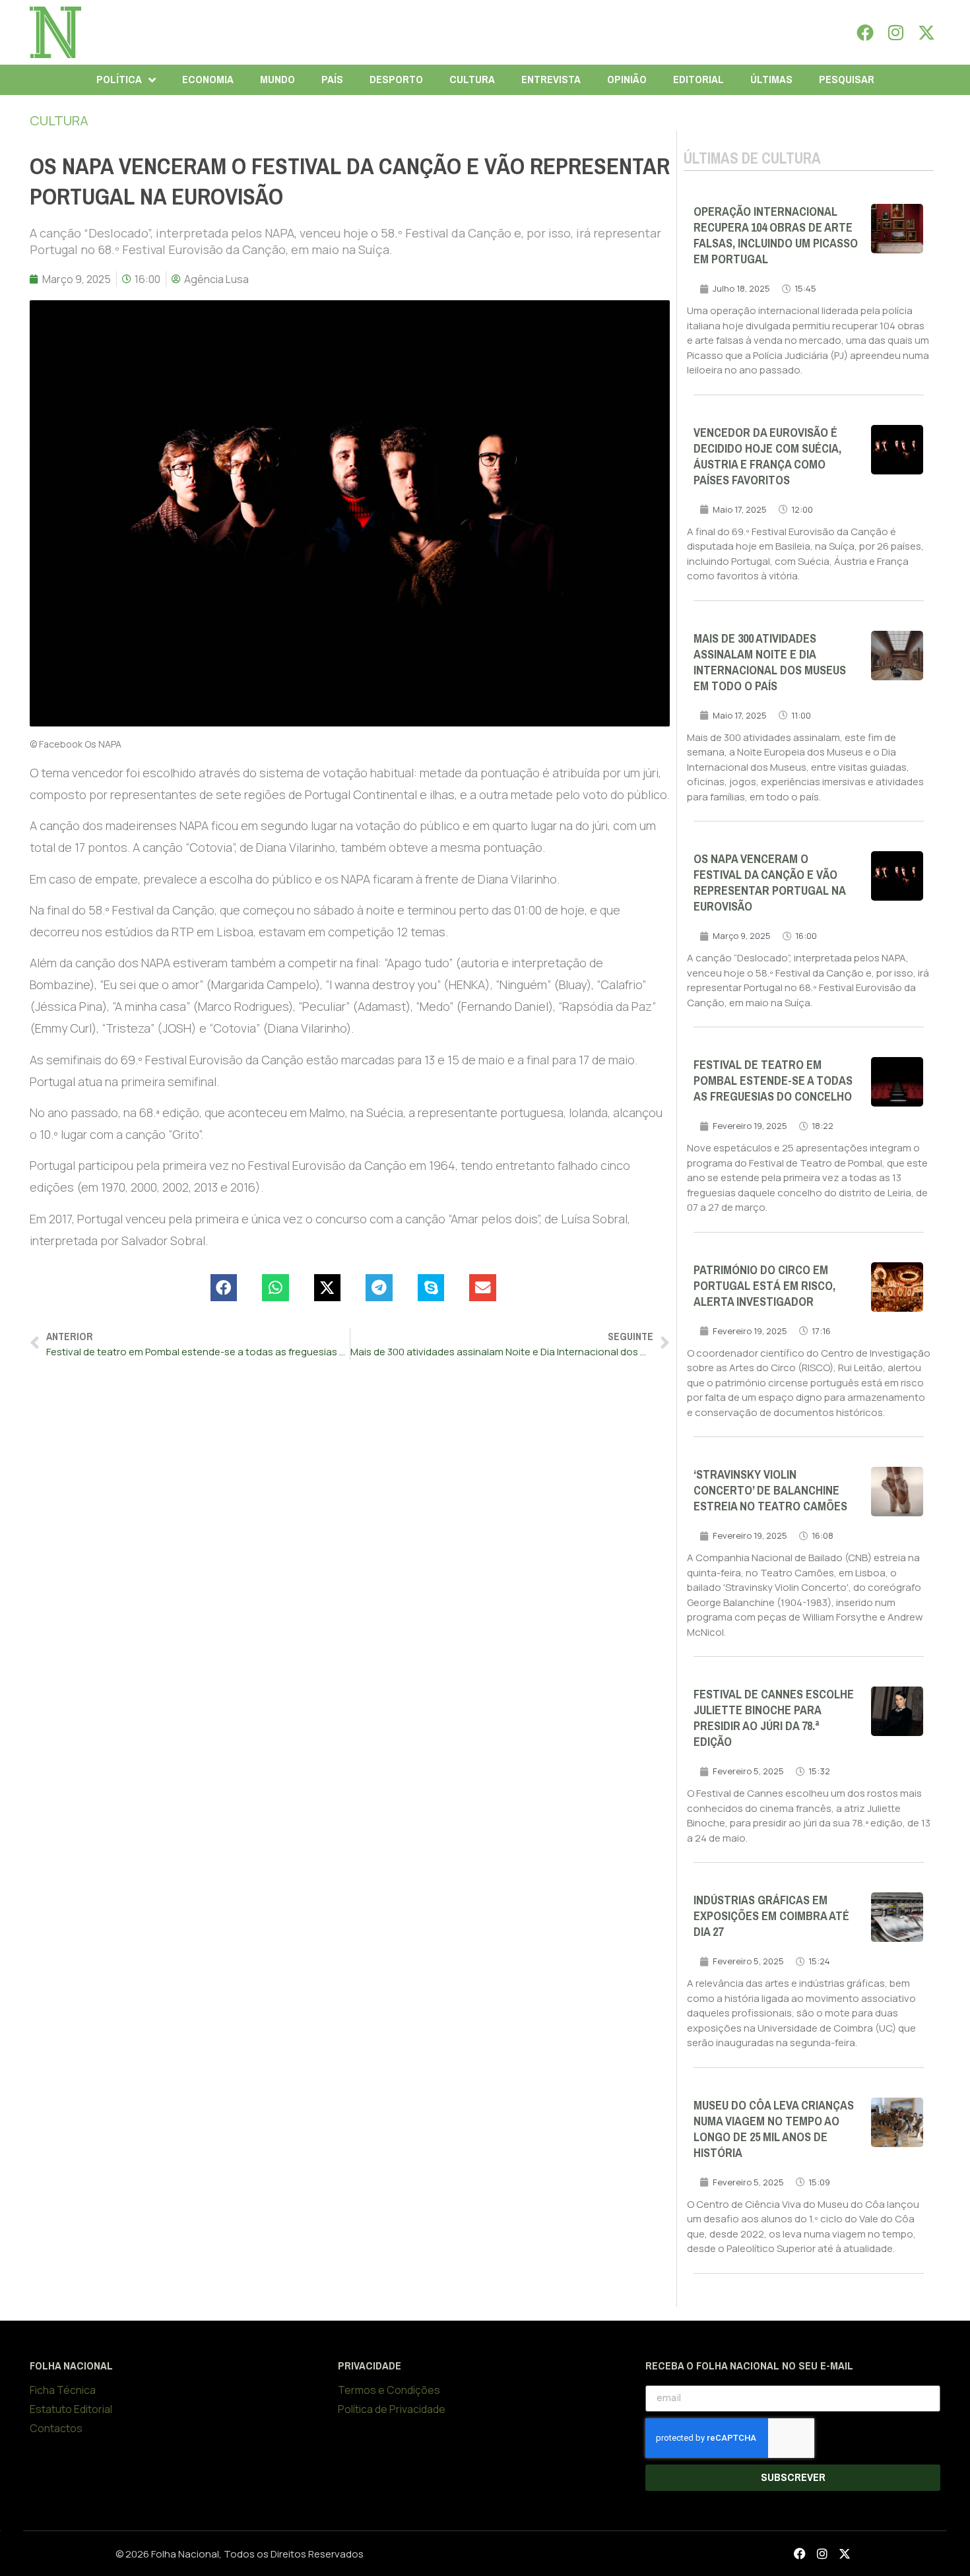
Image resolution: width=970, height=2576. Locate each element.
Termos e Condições (389, 2390)
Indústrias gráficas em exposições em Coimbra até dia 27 (771, 1916)
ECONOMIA (208, 80)
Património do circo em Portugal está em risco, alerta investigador (764, 1286)
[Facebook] (865, 32)
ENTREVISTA (551, 80)
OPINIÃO (627, 80)
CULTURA (472, 80)
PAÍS (332, 80)
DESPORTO (396, 80)
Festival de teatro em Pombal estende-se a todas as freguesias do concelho (773, 1081)
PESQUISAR (847, 80)
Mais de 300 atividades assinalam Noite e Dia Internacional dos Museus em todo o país (770, 662)
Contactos (56, 2428)
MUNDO (277, 80)
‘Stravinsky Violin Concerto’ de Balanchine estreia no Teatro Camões (770, 1491)
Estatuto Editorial (71, 2409)
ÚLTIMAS (771, 80)
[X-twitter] (926, 32)
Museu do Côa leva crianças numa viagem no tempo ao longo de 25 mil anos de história (774, 2129)
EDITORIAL (698, 80)
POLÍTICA (119, 80)
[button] (224, 1288)
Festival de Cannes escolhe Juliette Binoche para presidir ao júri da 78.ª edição (774, 1718)
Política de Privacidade (392, 2409)
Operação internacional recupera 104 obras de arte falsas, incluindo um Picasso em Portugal (776, 236)
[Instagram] (896, 32)
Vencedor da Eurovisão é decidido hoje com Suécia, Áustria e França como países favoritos (767, 457)
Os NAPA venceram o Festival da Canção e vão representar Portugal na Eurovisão (769, 883)
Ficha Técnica (63, 2390)
